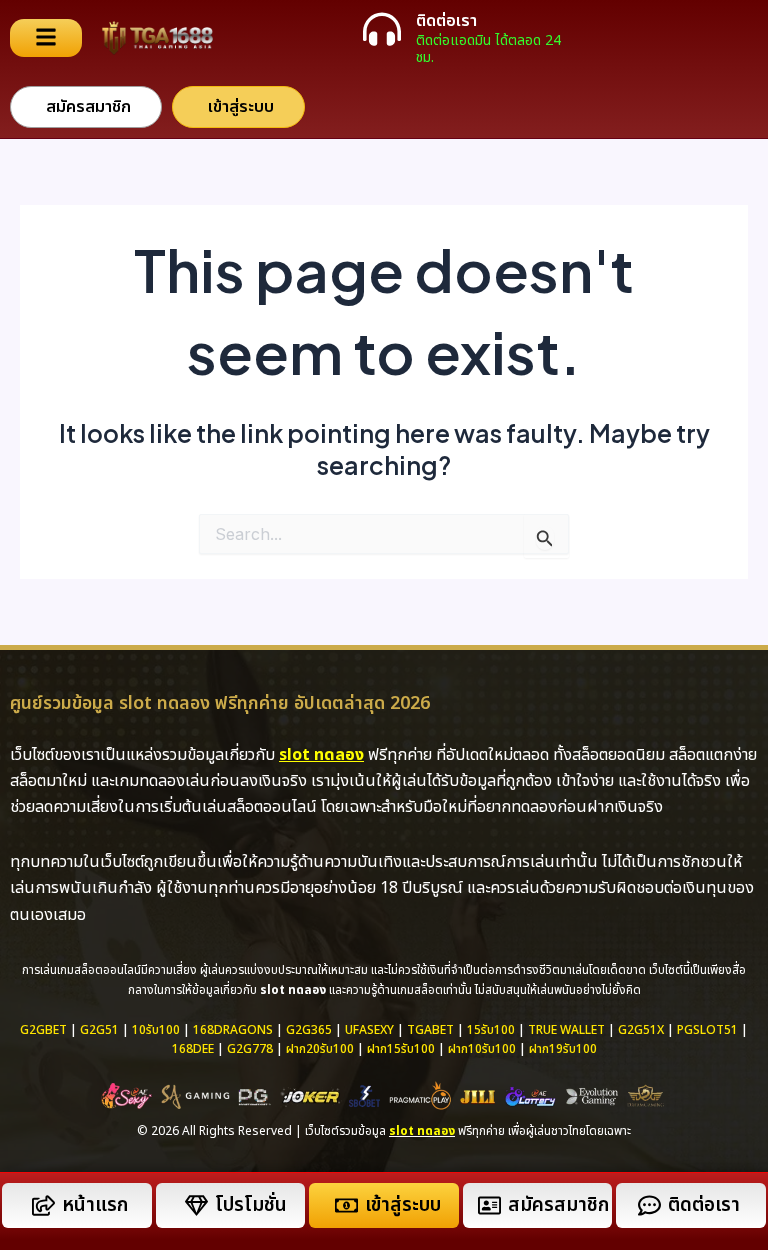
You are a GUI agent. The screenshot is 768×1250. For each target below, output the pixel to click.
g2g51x (641, 1030)
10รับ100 (156, 1030)
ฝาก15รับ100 (401, 1049)
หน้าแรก (95, 1205)
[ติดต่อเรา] (382, 29)
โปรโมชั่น (251, 1205)
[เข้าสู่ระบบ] (346, 1205)
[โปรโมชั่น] (196, 1205)
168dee (193, 1049)
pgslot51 (707, 1030)
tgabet (430, 1030)
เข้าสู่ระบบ (403, 1205)
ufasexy (369, 1030)
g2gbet (43, 1030)
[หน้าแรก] (43, 1205)
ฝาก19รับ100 (563, 1049)
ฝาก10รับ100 (482, 1049)
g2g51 (99, 1030)
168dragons (233, 1030)
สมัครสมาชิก (558, 1205)
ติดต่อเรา (446, 21)
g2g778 (250, 1049)
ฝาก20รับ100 (320, 1049)
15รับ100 (491, 1030)
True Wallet (566, 1030)
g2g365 (309, 1030)
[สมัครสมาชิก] (489, 1205)
